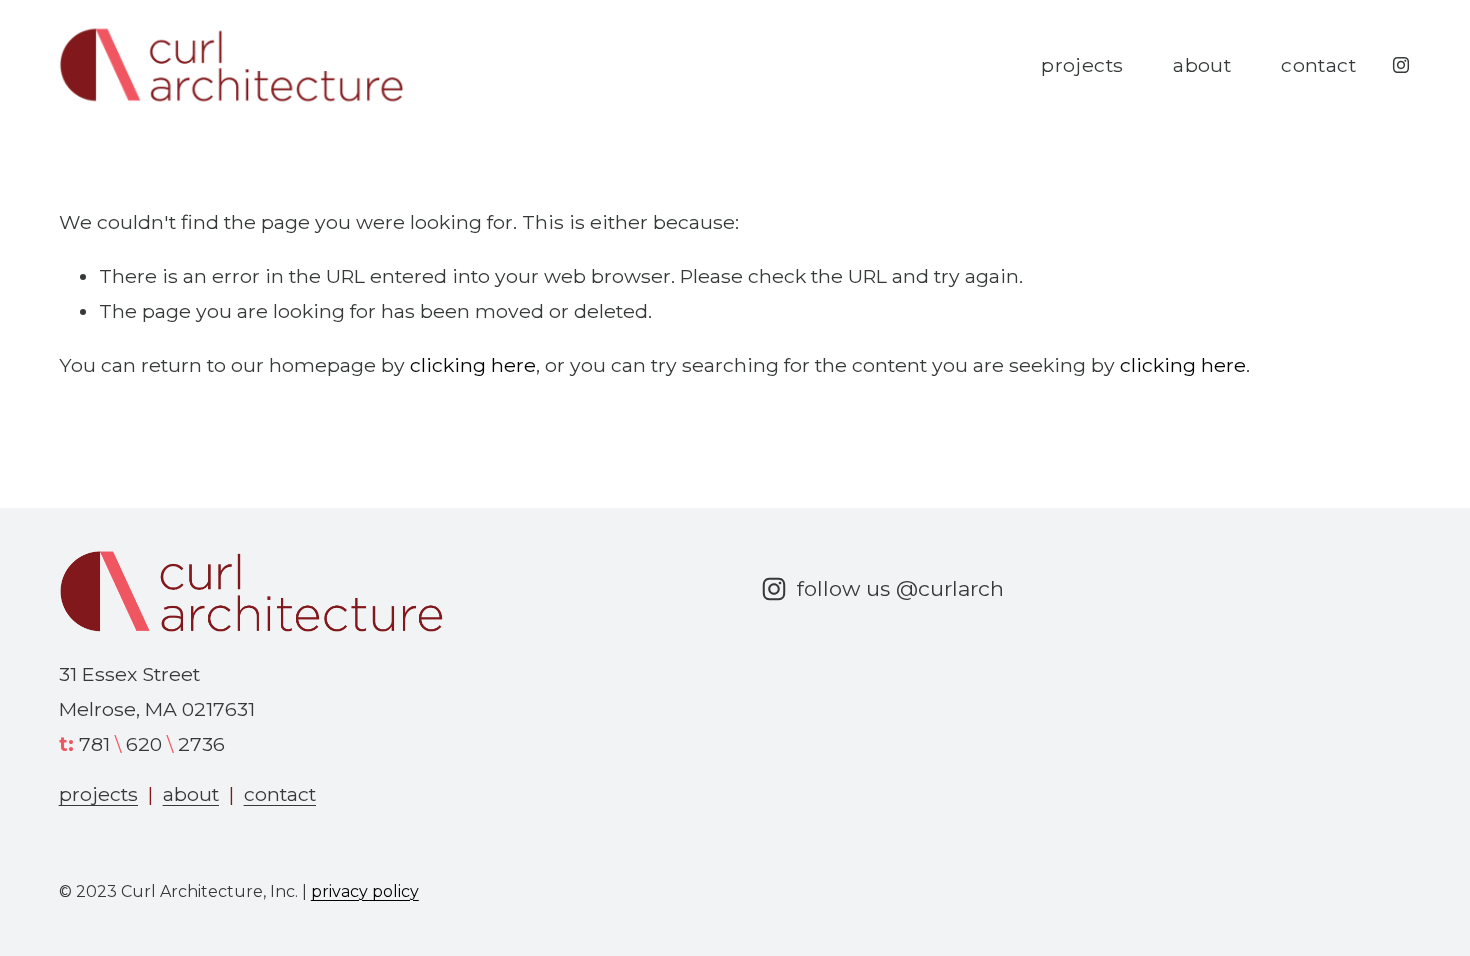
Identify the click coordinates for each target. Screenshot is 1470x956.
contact (1318, 65)
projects (1082, 65)
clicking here (473, 365)
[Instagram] (1401, 65)
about (1202, 65)
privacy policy (365, 891)
